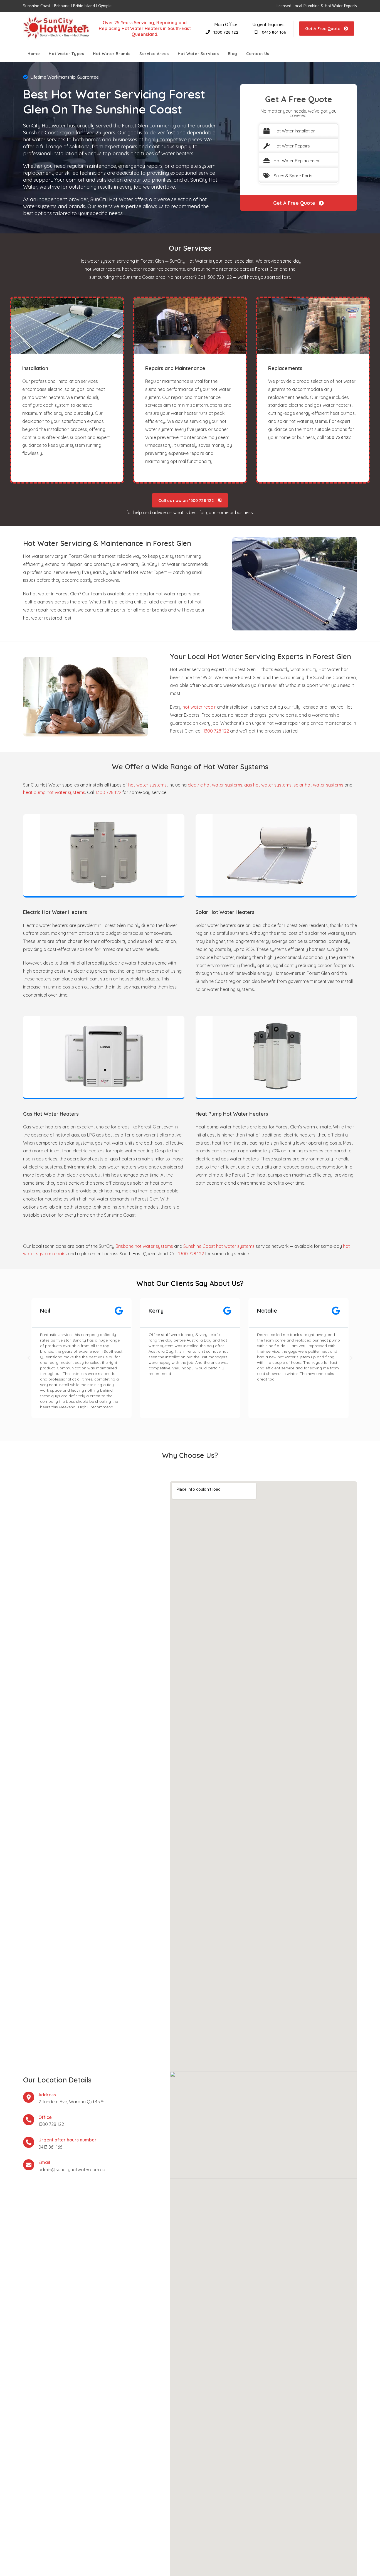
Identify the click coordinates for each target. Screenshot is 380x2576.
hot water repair (199, 707)
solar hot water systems (318, 785)
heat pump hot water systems (54, 792)
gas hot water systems (268, 785)
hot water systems (147, 785)
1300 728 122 (216, 731)
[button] (29, 1358)
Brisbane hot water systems (144, 1246)
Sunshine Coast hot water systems (219, 1246)
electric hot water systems (215, 785)
